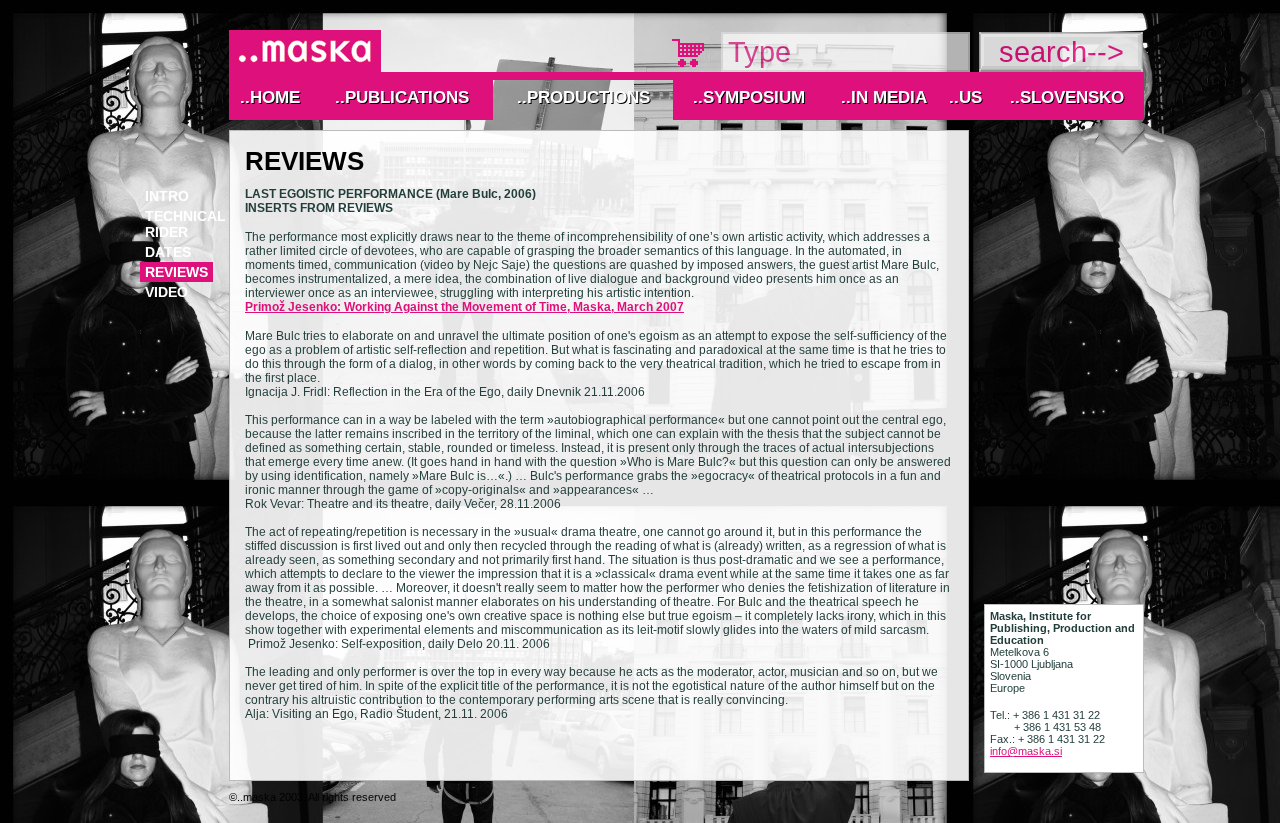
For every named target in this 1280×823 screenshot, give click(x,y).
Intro (167, 196)
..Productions (583, 97)
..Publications (402, 97)
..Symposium (749, 97)
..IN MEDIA (884, 97)
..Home (270, 97)
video (166, 292)
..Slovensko (1067, 97)
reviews (176, 272)
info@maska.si (1026, 751)
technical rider (185, 224)
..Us (965, 97)
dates (168, 252)
